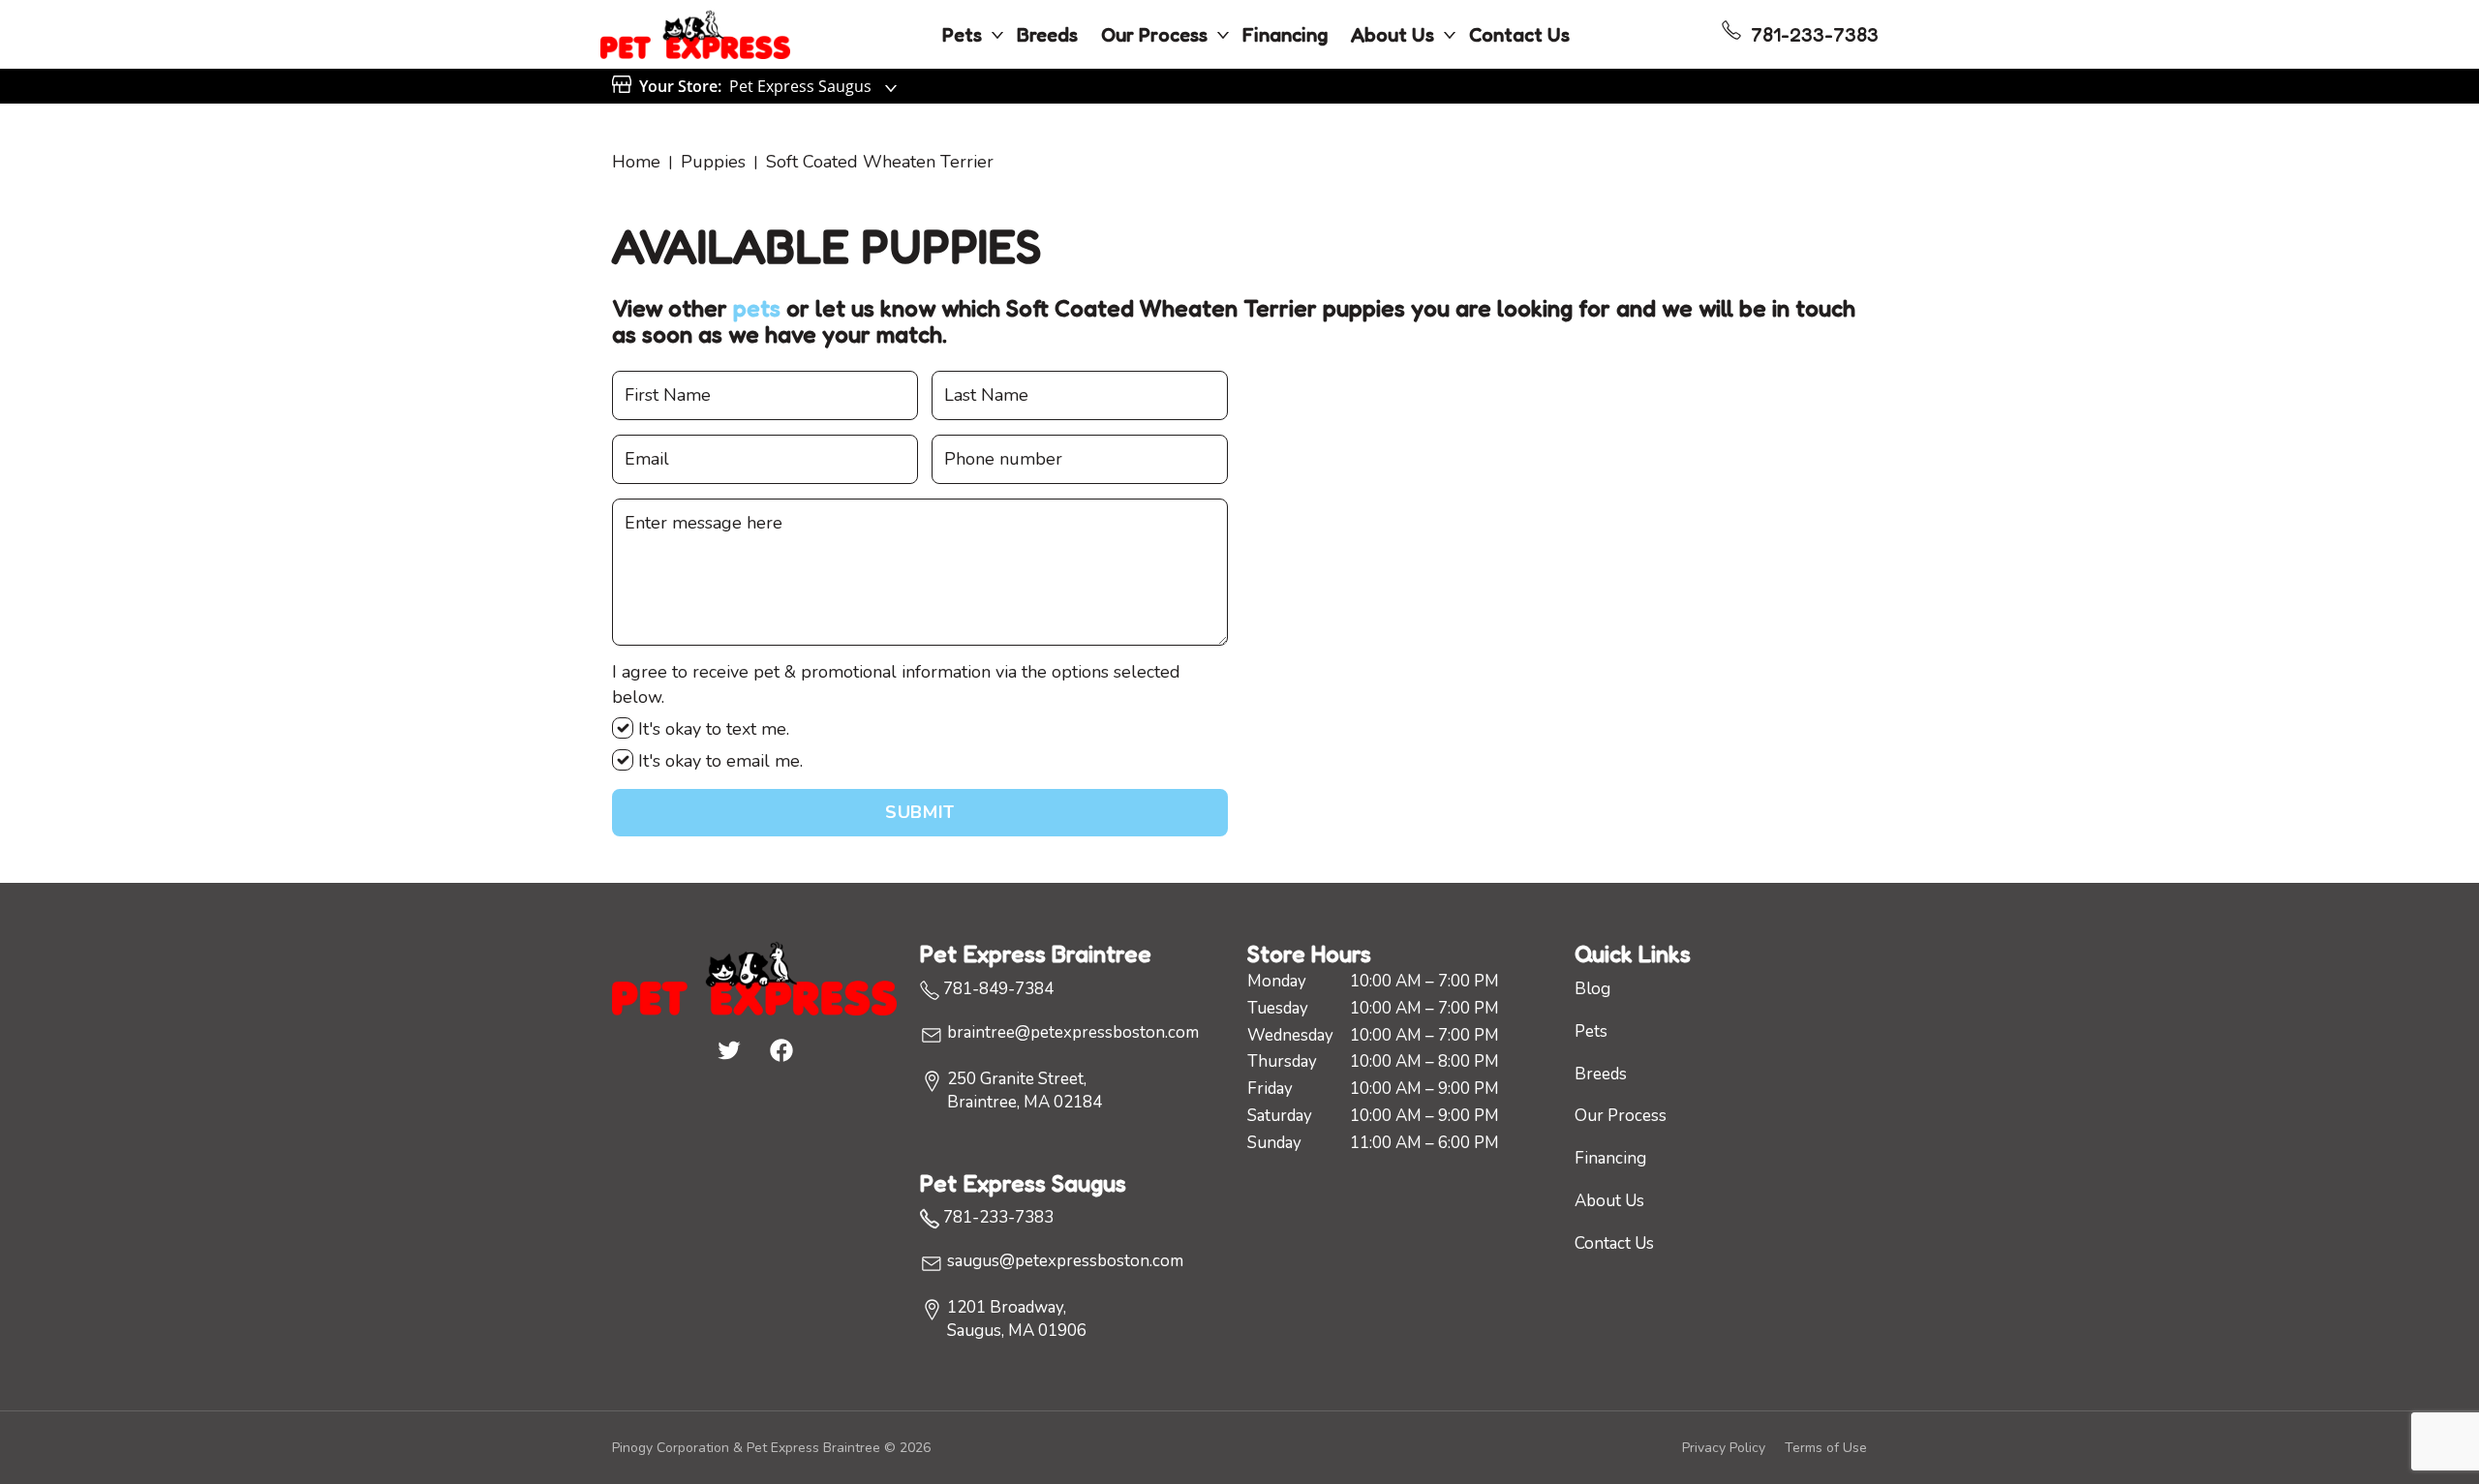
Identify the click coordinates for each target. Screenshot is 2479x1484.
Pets (962, 35)
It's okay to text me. (711, 729)
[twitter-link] (728, 1049)
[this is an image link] (754, 977)
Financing (1285, 35)
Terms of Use (1826, 1448)
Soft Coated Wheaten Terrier (880, 162)
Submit (919, 812)
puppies (713, 162)
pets (757, 308)
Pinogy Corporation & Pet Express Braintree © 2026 (771, 1448)
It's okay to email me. (718, 761)
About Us (1393, 35)
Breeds (1047, 35)
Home (636, 162)
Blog (1592, 989)
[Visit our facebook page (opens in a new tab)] (780, 1049)
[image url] (695, 33)
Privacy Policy (1724, 1448)
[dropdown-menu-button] (997, 35)
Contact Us (1519, 35)
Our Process (1154, 35)
